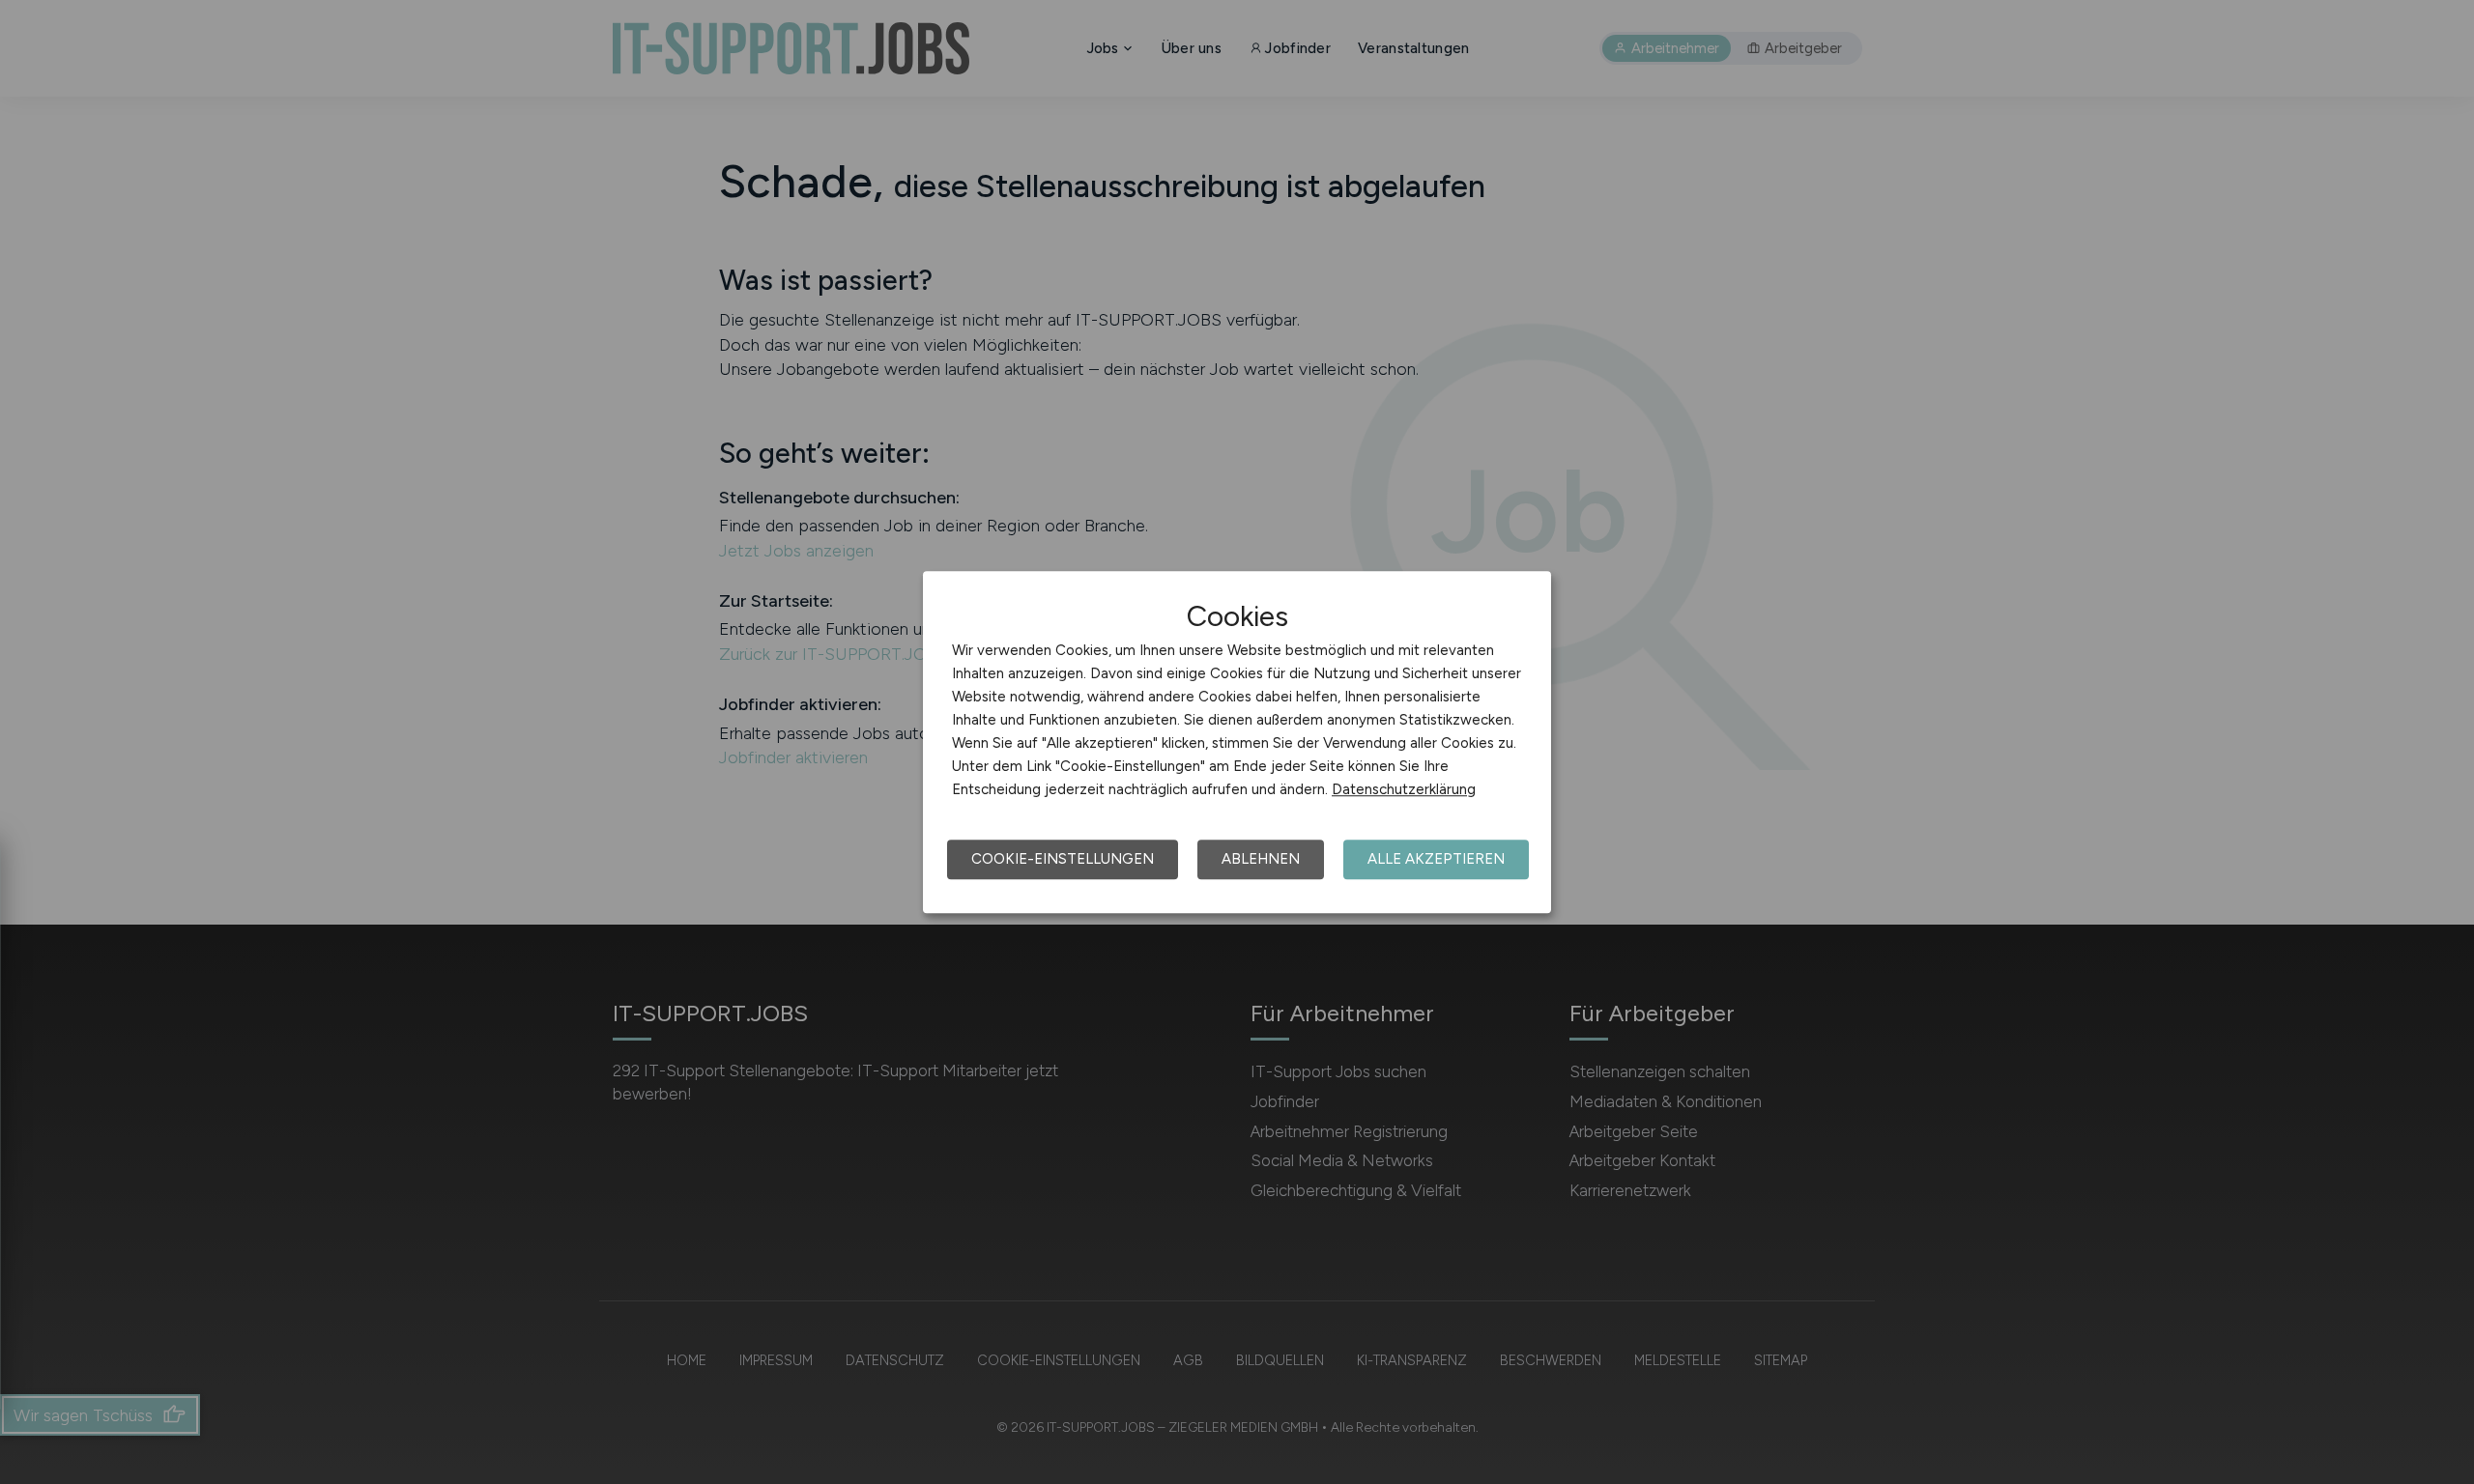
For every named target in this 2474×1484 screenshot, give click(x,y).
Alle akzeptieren (1436, 859)
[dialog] (1237, 742)
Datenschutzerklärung (1404, 789)
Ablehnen (1261, 859)
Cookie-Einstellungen (1063, 859)
